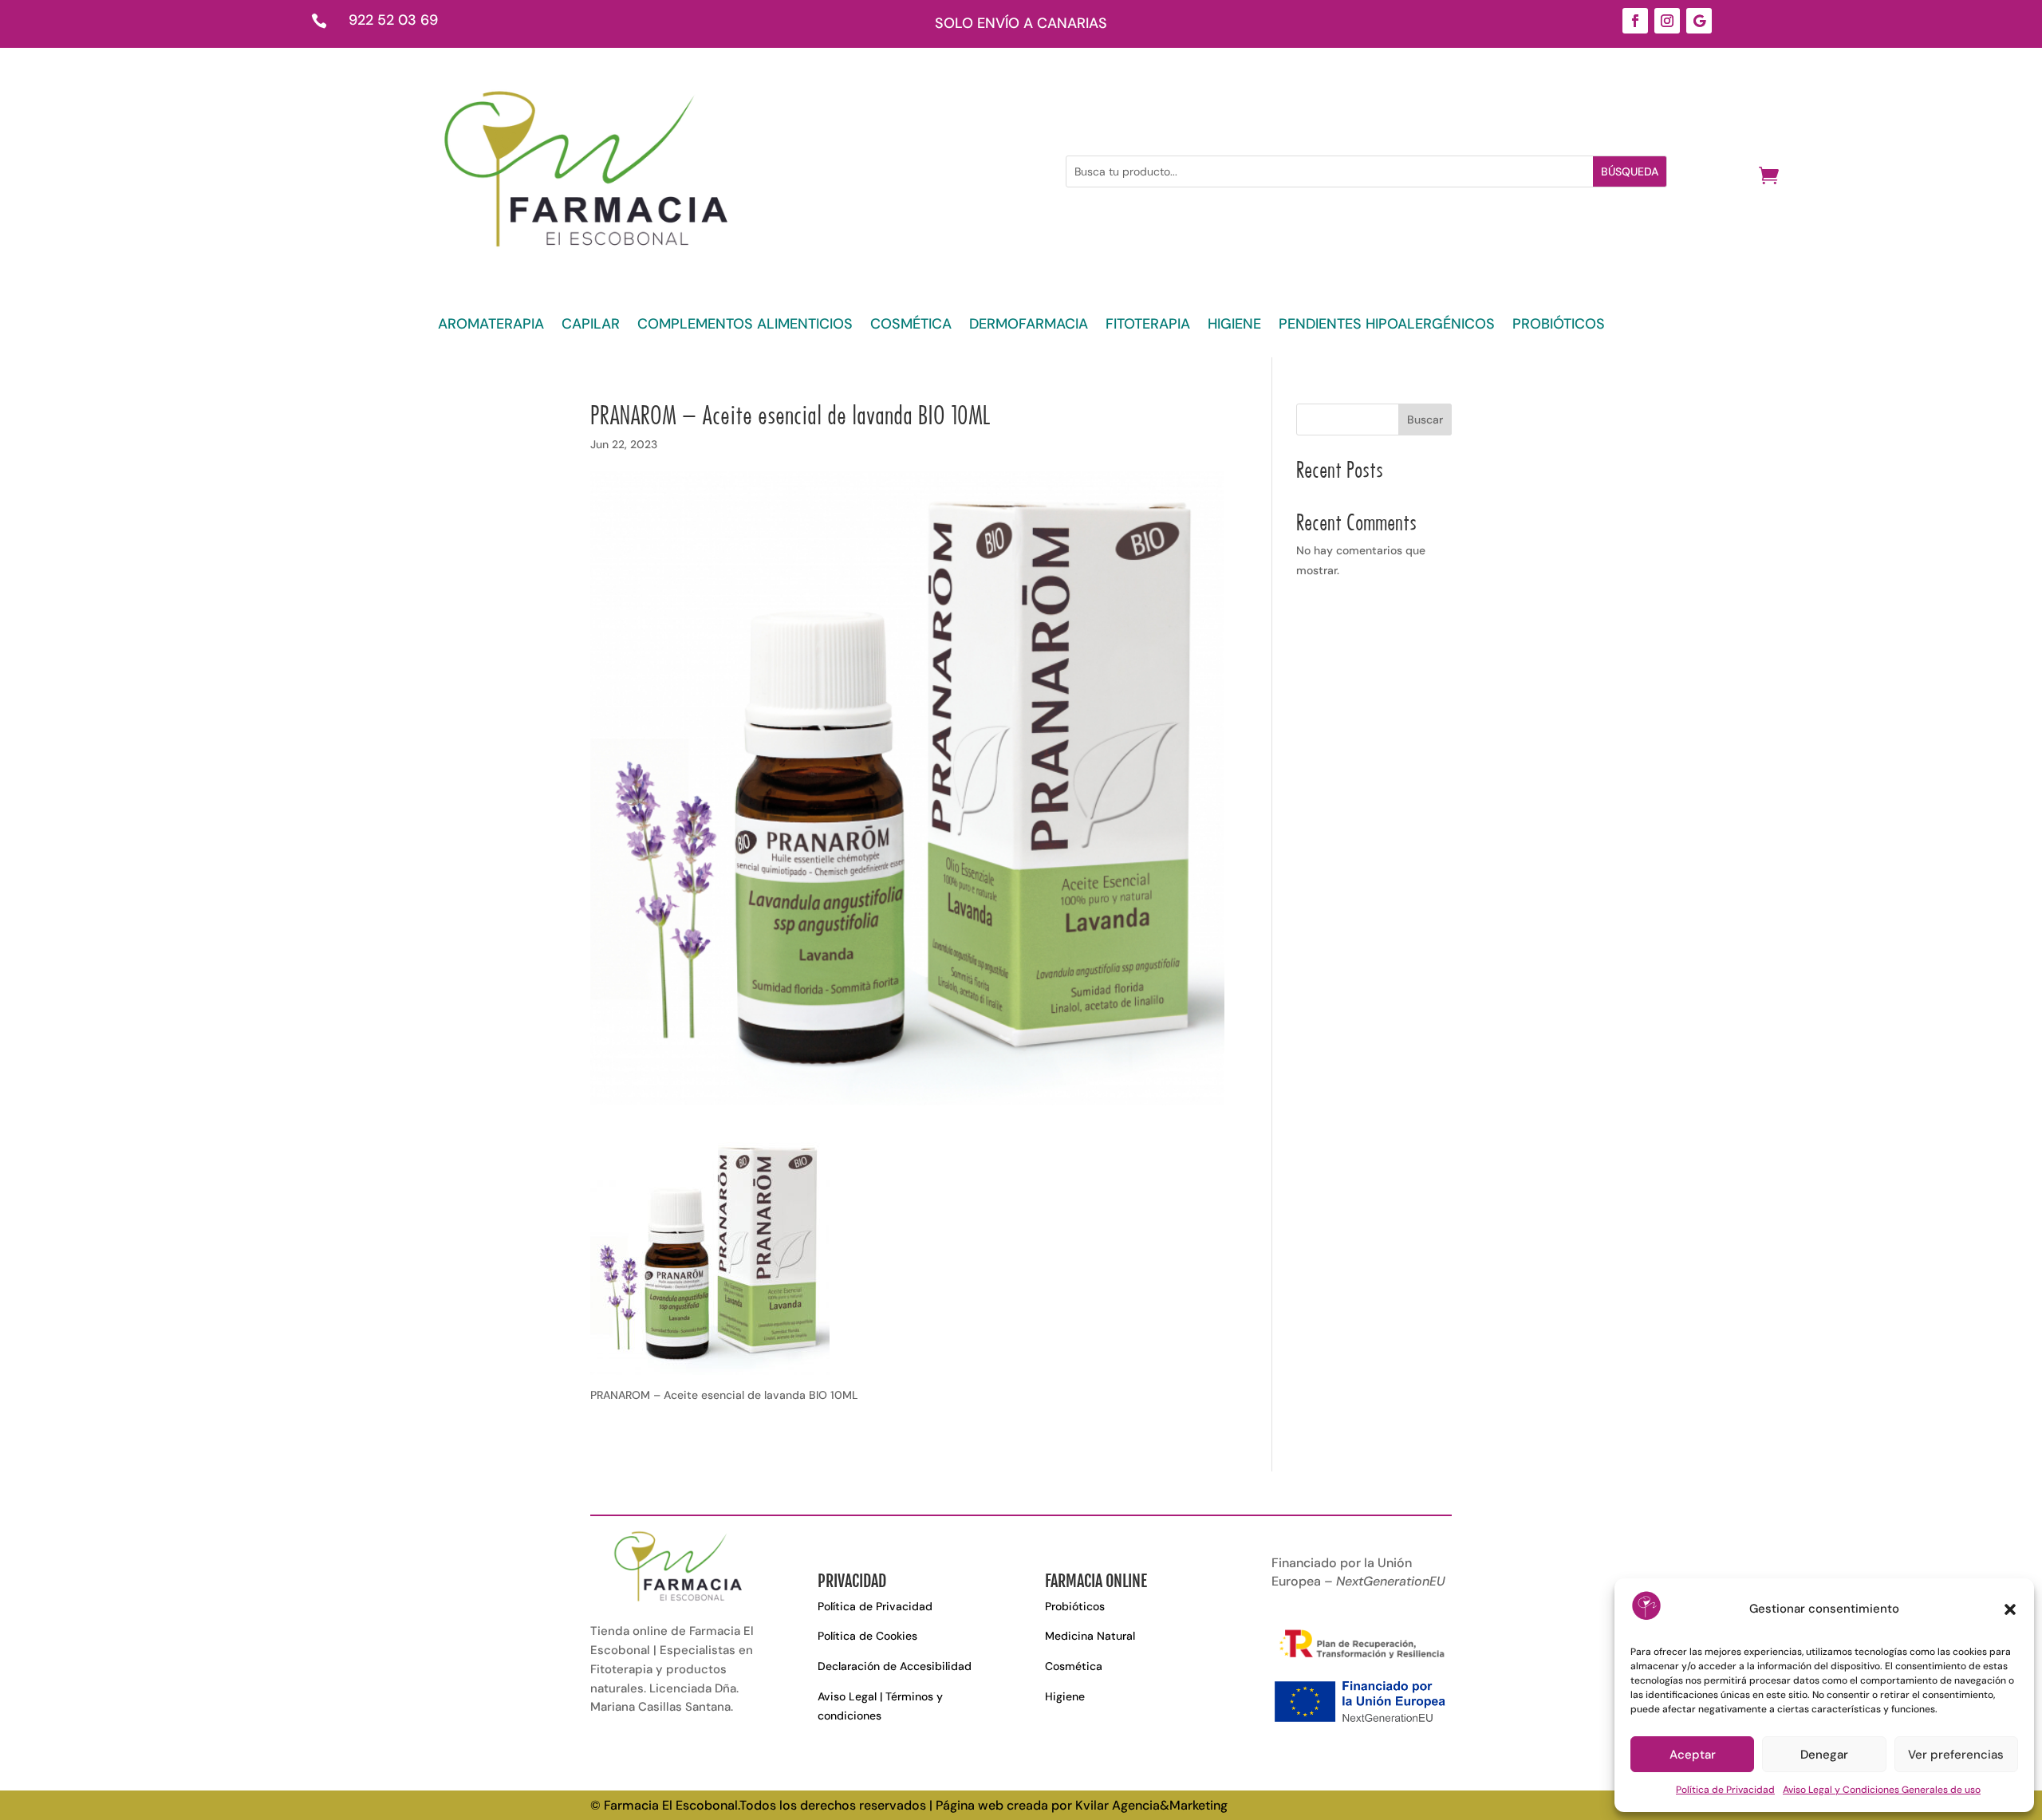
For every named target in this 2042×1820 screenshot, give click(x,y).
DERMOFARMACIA (1029, 326)
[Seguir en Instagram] (1667, 21)
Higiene (1065, 1696)
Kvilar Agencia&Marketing (1151, 1805)
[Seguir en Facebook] (1635, 21)
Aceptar (1693, 1755)
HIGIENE (1234, 326)
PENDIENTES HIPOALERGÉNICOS (1387, 326)
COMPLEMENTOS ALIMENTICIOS (745, 326)
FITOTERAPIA (1148, 326)
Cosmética (1074, 1666)
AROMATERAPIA (491, 326)
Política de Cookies (867, 1636)
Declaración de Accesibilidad (895, 1666)
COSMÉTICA (911, 326)
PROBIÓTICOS (1559, 326)
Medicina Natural (1090, 1636)
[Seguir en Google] (1699, 21)
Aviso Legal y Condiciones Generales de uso (1882, 1790)
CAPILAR (591, 326)
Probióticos (1075, 1606)
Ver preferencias (1956, 1755)
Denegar (1824, 1755)
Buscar (1425, 420)
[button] (2010, 1609)
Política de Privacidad (1725, 1790)
